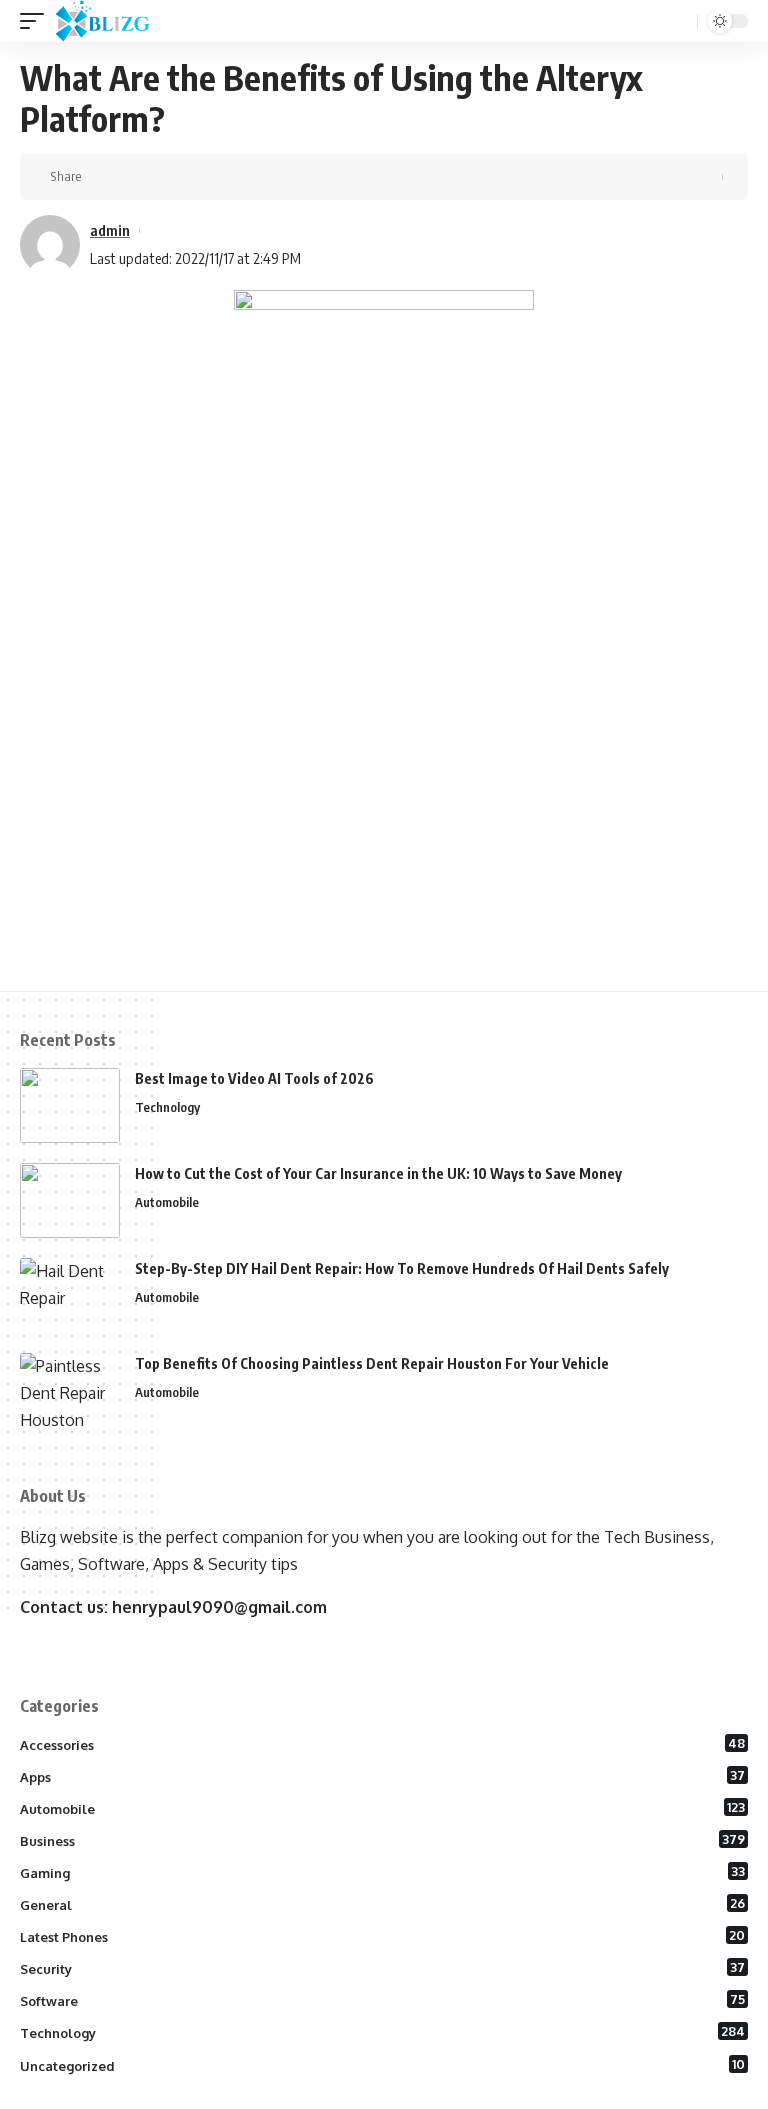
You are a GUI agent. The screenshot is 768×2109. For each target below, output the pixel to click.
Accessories (382, 1744)
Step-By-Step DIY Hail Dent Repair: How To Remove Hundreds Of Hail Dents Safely (402, 1268)
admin (110, 230)
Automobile (167, 1202)
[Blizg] (117, 21)
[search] (680, 21)
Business (382, 1840)
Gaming (382, 1872)
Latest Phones (382, 1936)
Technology (167, 1107)
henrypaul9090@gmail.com (219, 1607)
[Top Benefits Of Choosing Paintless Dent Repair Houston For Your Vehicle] (70, 1390)
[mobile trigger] (37, 21)
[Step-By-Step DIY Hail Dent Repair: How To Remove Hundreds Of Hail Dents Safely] (70, 1295)
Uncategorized (382, 2065)
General (382, 1904)
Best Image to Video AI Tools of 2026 (254, 1078)
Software (382, 2000)
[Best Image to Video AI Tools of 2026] (70, 1105)
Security (382, 1968)
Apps (382, 1776)
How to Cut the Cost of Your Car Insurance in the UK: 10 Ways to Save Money (378, 1173)
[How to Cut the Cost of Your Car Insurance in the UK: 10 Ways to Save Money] (70, 1200)
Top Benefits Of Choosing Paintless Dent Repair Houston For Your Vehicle (372, 1363)
